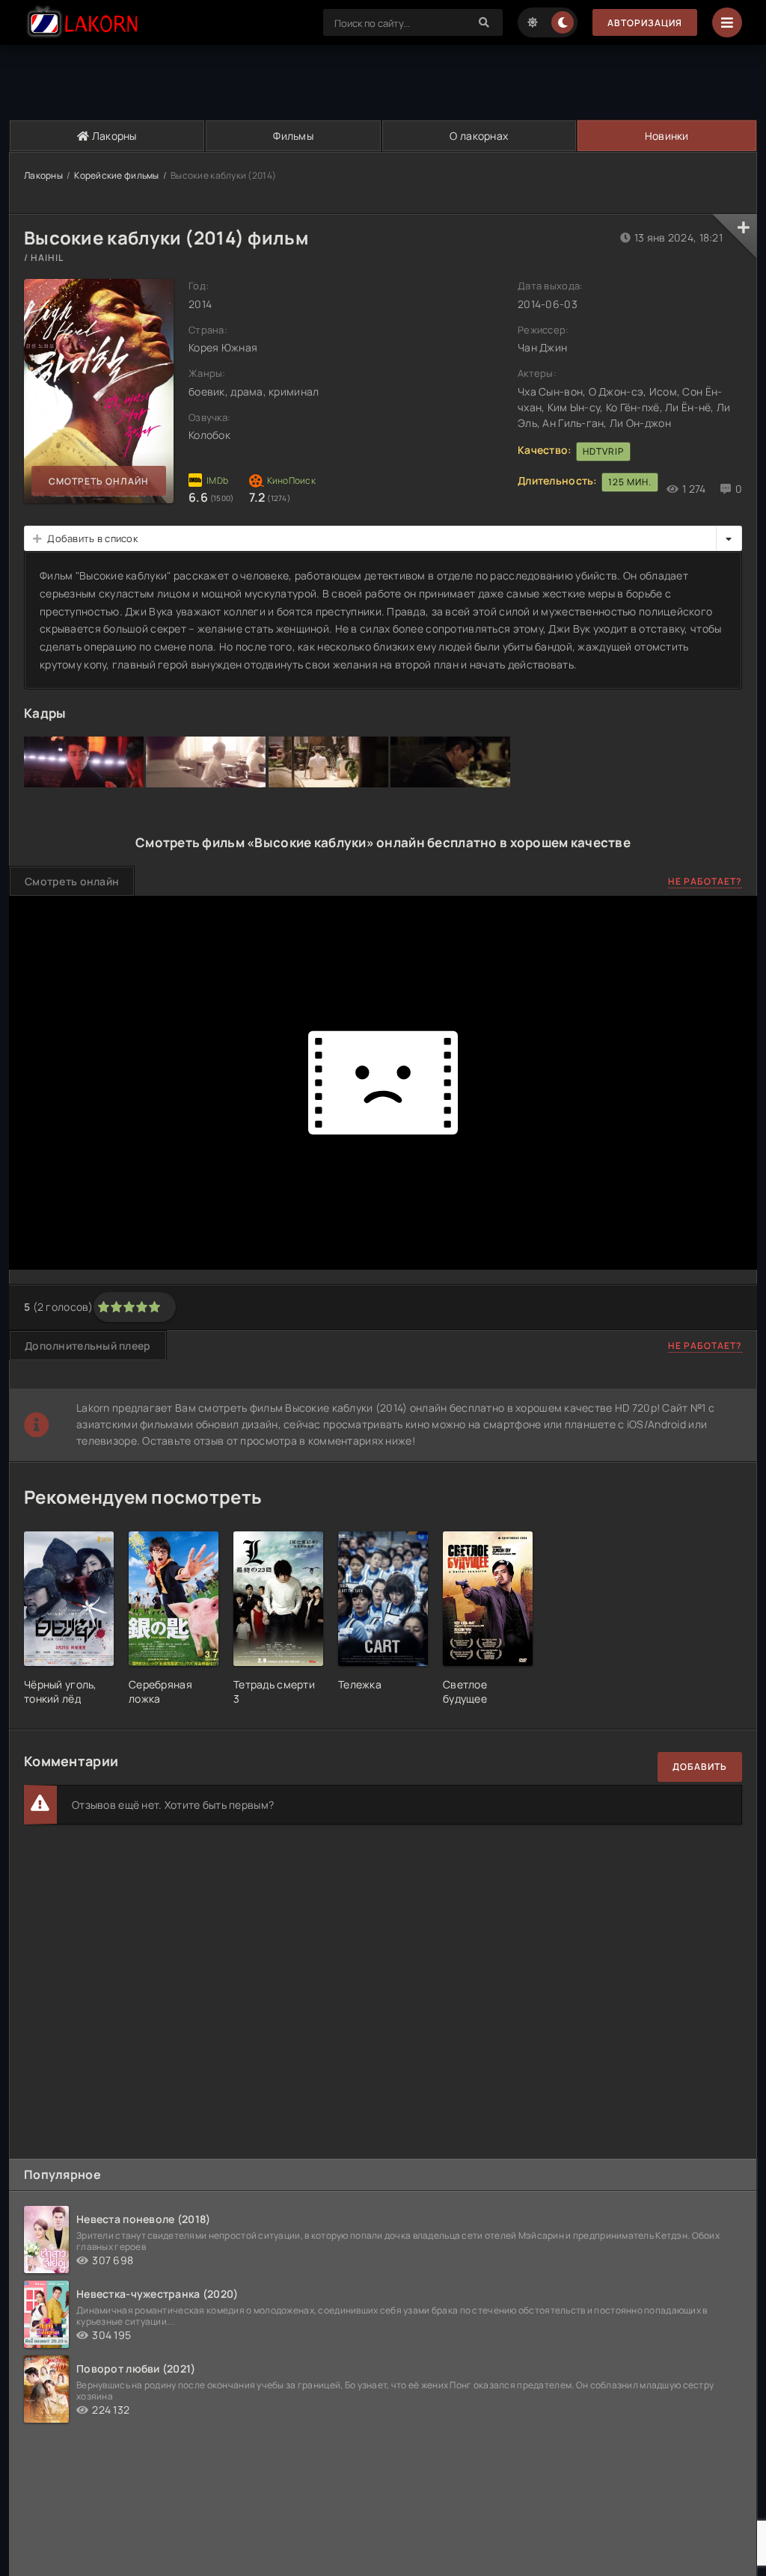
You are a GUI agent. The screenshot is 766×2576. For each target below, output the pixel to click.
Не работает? (705, 881)
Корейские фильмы (116, 175)
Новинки (667, 136)
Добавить (700, 1767)
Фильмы (293, 136)
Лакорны (113, 136)
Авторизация (645, 23)
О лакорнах (479, 136)
